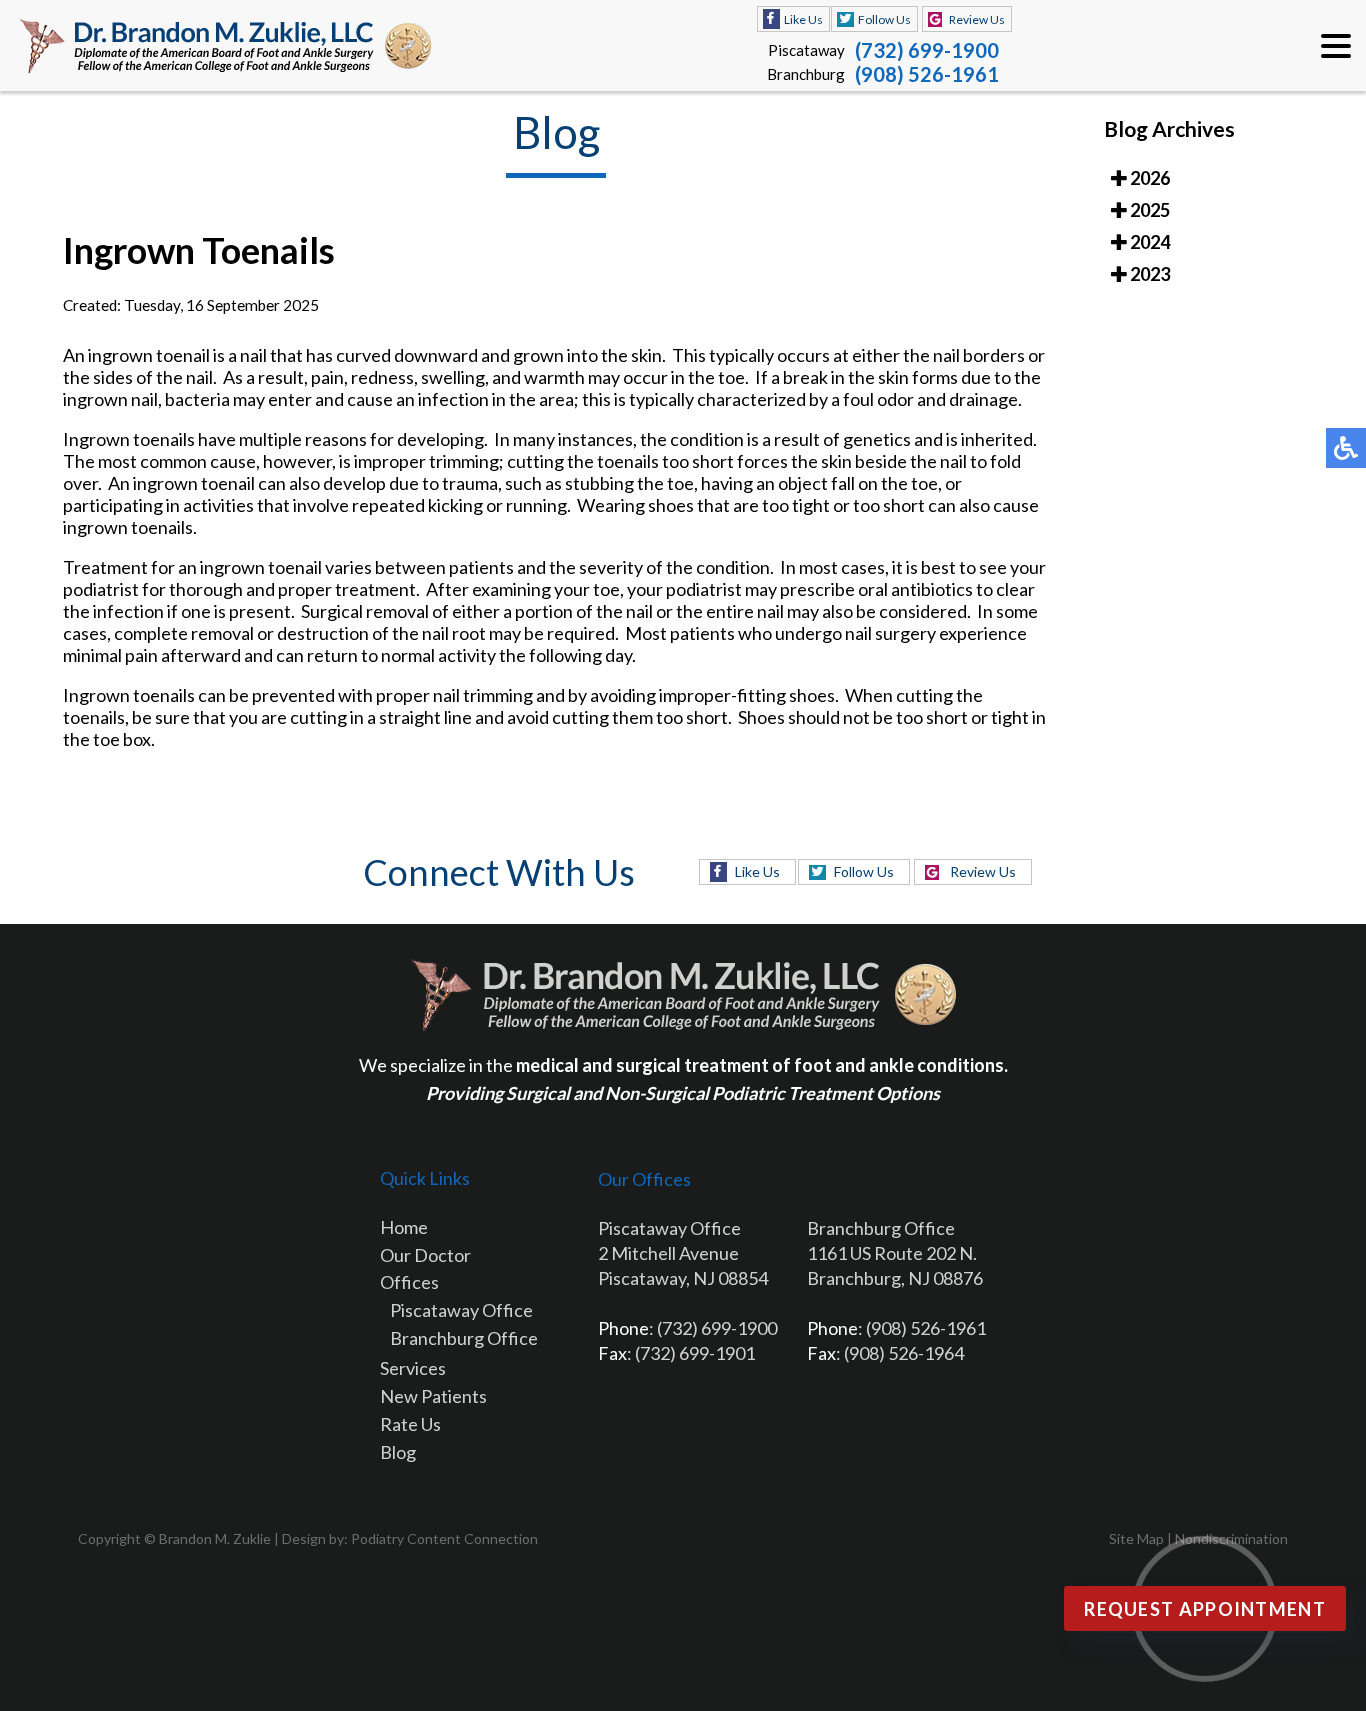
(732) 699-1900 (927, 50)
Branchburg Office (464, 1338)
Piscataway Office (461, 1310)
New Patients (433, 1396)
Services (413, 1368)
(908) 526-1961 (927, 74)
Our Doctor (425, 1255)
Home (404, 1227)
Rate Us (410, 1424)
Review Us (977, 19)
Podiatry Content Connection (444, 1538)
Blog (398, 1452)
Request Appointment (1205, 1609)
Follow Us (884, 19)
